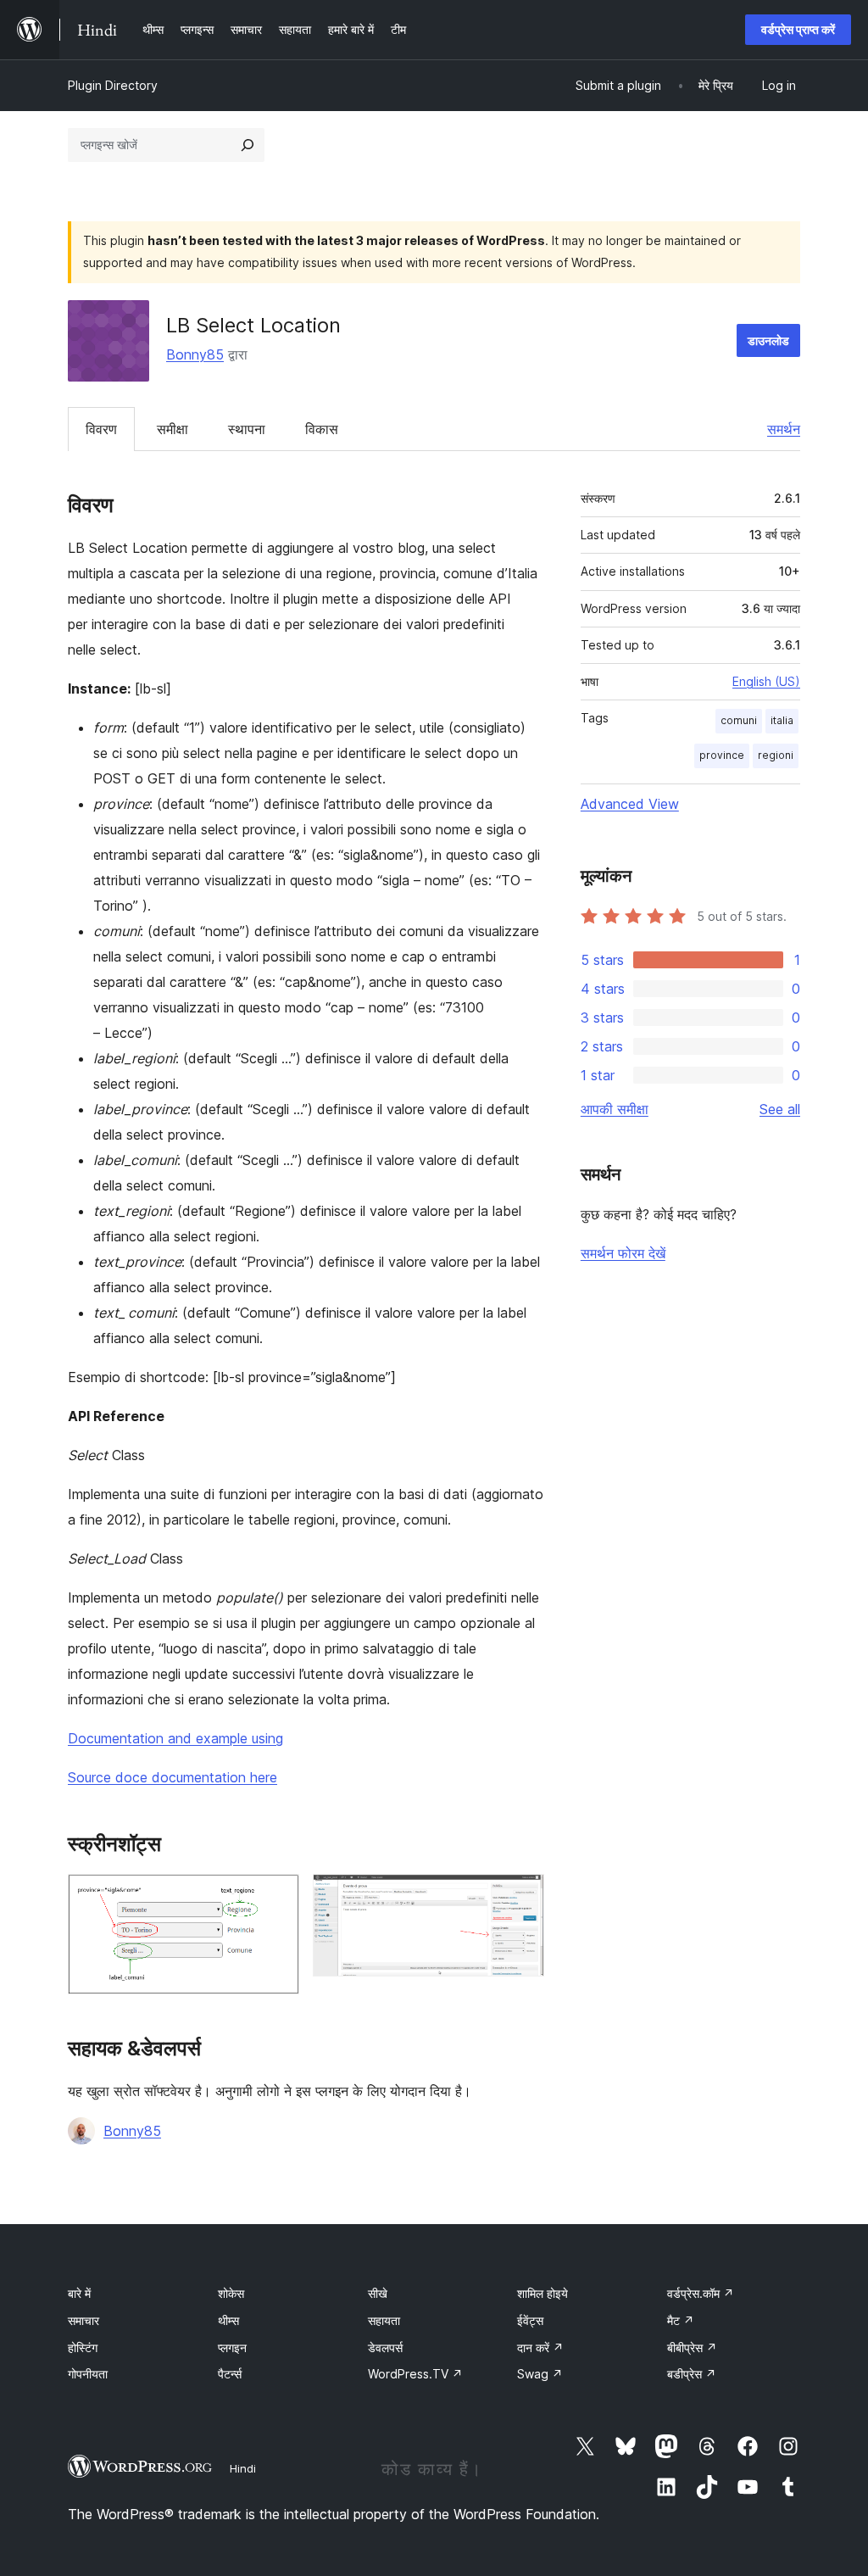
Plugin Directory (113, 85)
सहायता (384, 2320)
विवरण (101, 429)
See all (780, 1109)
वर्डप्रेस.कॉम (701, 2293)
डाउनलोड (768, 340)
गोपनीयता (88, 2374)
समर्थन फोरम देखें (623, 1253)
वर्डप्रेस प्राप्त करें (798, 29)
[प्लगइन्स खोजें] (248, 145)
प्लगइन (232, 2347)
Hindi (243, 2468)
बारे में (79, 2293)
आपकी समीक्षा (615, 1109)
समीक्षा (172, 429)
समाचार (83, 2320)
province (722, 755)
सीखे (378, 2293)
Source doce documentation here (172, 1777)
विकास (322, 429)
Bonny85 (195, 354)
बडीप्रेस (692, 2374)
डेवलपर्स (385, 2347)
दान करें (540, 2347)
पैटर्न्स (230, 2374)
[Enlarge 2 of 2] (521, 1897)
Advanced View (630, 804)
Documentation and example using (175, 1738)
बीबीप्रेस (692, 2347)
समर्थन (784, 429)
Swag (540, 2374)
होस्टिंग (83, 2347)
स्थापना (247, 429)
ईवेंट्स (530, 2320)
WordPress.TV (415, 2374)
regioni (776, 755)
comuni (739, 720)
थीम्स (228, 2320)
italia (782, 720)
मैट (681, 2320)
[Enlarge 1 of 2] (276, 1897)
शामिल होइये (542, 2293)
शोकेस (231, 2293)
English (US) (766, 681)
